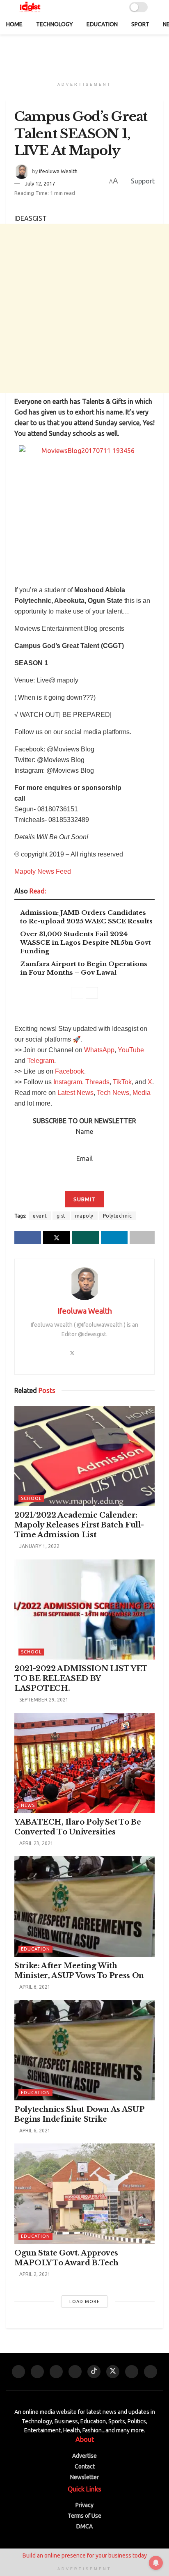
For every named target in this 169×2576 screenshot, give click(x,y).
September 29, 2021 (43, 1700)
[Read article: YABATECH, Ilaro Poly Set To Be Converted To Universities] (84, 1763)
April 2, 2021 (34, 2274)
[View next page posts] (92, 993)
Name (84, 1131)
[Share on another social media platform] (142, 1238)
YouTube (131, 1050)
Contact (85, 2466)
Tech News (113, 1093)
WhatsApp (99, 1050)
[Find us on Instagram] (75, 2372)
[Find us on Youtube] (18, 2372)
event (40, 1216)
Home (14, 24)
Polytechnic (118, 1216)
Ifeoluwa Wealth (58, 171)
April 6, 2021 (34, 1987)
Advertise (84, 2456)
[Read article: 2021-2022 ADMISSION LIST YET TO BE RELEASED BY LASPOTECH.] (84, 1610)
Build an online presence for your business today (85, 2555)
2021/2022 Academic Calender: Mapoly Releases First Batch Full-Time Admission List (79, 1525)
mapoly (84, 1216)
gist (61, 1216)
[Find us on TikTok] (94, 2372)
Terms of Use (84, 2516)
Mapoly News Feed (43, 871)
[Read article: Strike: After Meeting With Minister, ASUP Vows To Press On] (84, 1906)
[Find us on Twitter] (113, 2372)
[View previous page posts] (77, 993)
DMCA (84, 2526)
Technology (55, 24)
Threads (97, 1082)
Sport (140, 24)
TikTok (122, 1082)
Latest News (75, 1093)
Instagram (68, 1082)
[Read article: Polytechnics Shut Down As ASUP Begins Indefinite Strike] (84, 2050)
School (31, 1498)
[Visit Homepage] (30, 7)
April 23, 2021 (36, 1843)
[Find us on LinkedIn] (151, 2372)
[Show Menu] (159, 7)
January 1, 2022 (39, 1546)
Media (142, 1093)
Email (84, 1159)
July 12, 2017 (40, 183)
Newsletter (84, 2477)
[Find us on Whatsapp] (37, 2372)
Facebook (70, 1071)
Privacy (84, 2505)
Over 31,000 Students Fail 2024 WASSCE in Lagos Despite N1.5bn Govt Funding (86, 942)
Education (102, 24)
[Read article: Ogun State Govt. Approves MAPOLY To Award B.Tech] (84, 2194)
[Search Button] (91, 7)
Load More (84, 2301)
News (28, 1805)
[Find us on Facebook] (56, 2372)
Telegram (41, 1061)
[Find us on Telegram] (132, 2372)
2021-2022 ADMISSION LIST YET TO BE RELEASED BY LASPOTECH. (81, 1678)
